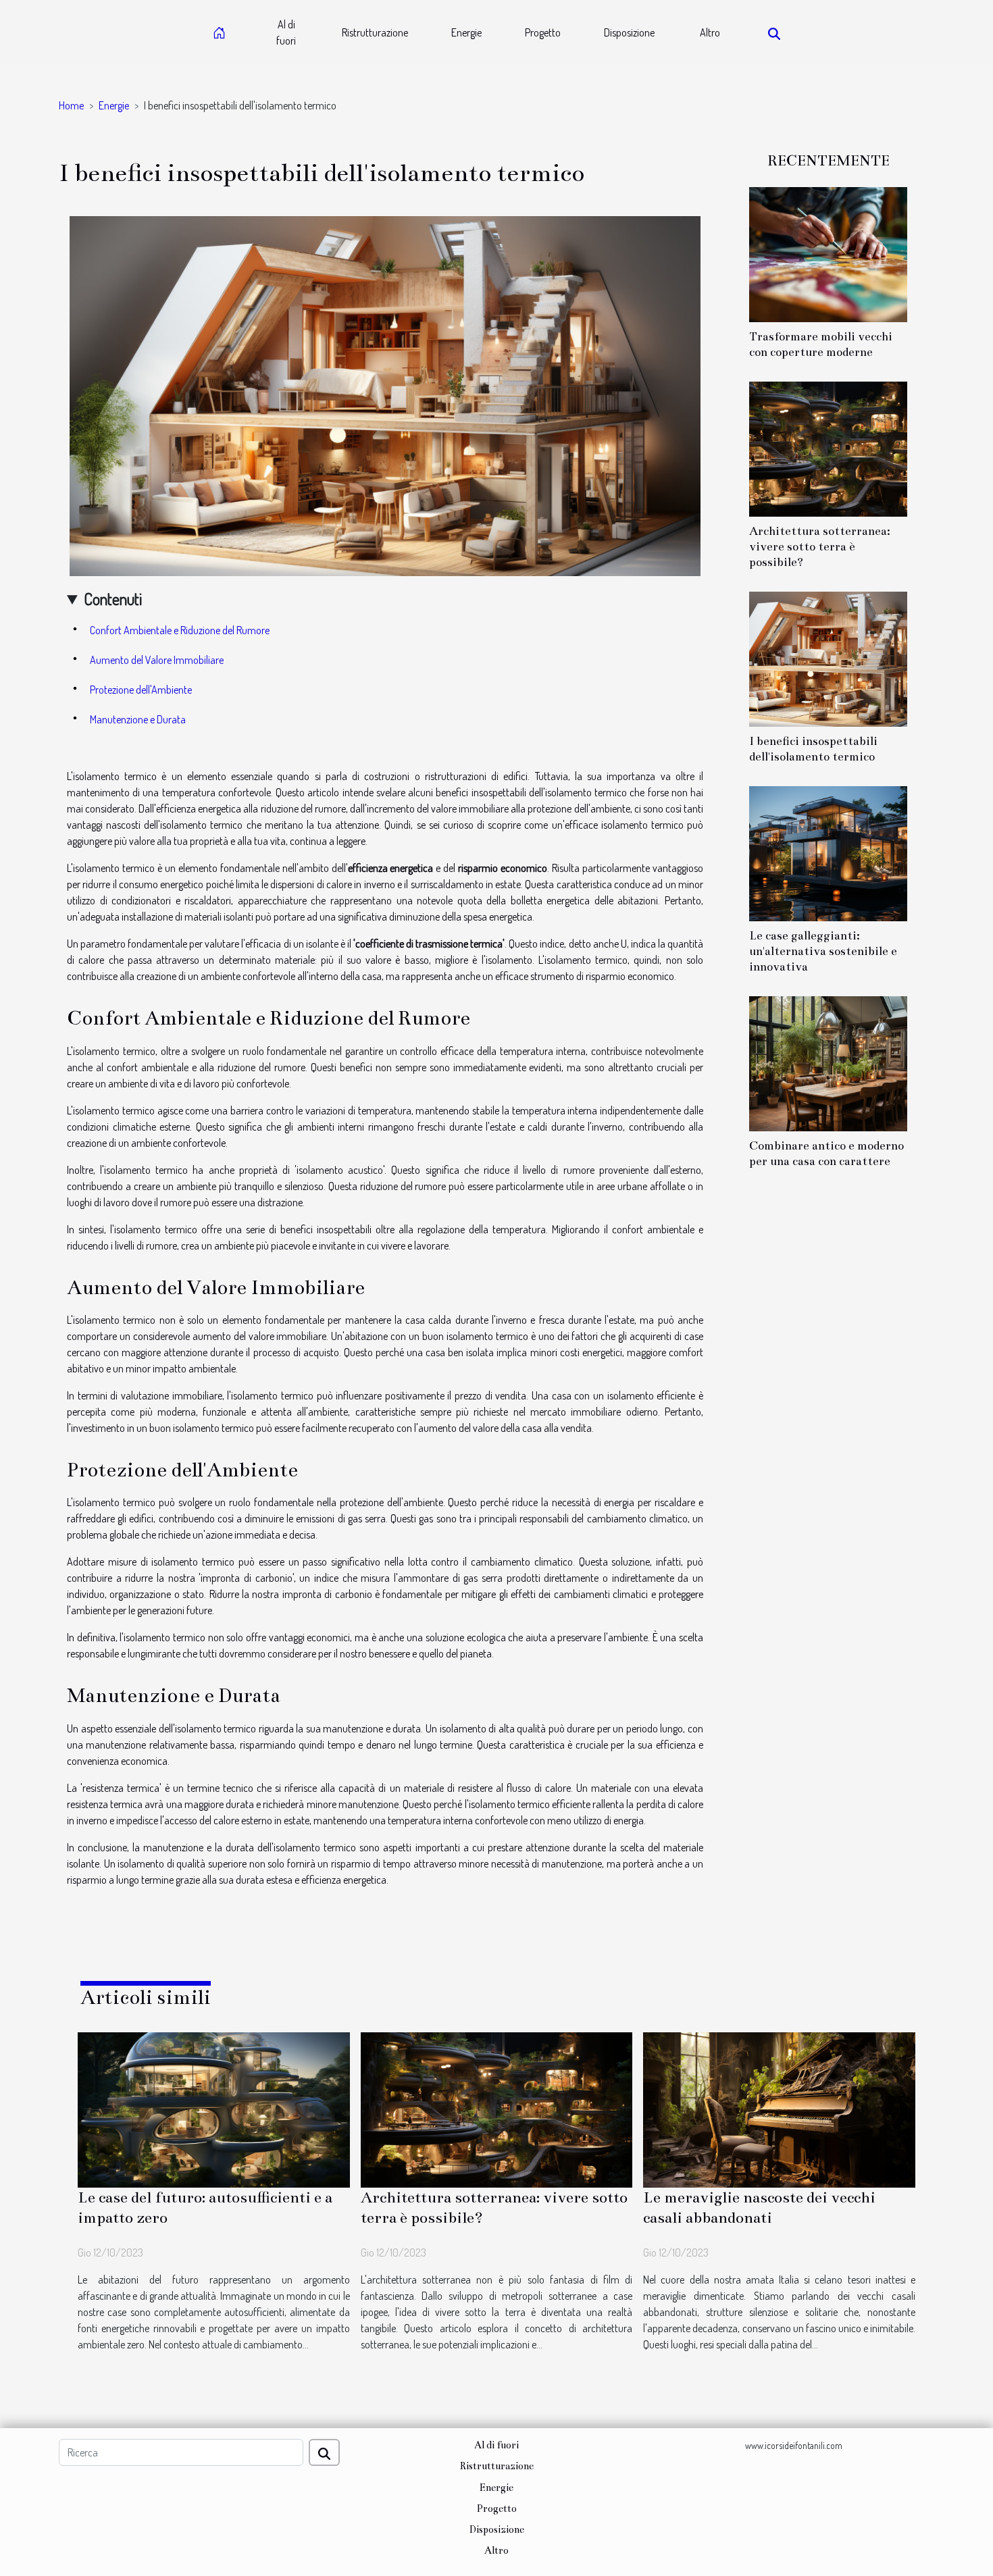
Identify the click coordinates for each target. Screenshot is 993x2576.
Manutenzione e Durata (138, 719)
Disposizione (629, 32)
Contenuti (113, 599)
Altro (710, 32)
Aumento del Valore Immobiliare (157, 660)
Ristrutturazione (375, 32)
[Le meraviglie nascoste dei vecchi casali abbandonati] (779, 2109)
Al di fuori (286, 32)
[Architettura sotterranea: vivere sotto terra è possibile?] (828, 448)
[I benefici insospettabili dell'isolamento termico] (828, 658)
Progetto (543, 32)
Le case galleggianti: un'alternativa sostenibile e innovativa (823, 951)
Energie (466, 32)
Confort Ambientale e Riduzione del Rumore (180, 630)
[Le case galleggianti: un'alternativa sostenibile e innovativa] (828, 852)
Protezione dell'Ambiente (141, 690)
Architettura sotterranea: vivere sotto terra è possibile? (820, 547)
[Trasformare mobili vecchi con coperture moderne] (828, 253)
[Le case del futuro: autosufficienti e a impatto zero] (214, 2109)
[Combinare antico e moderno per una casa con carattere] (828, 1062)
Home (71, 105)
